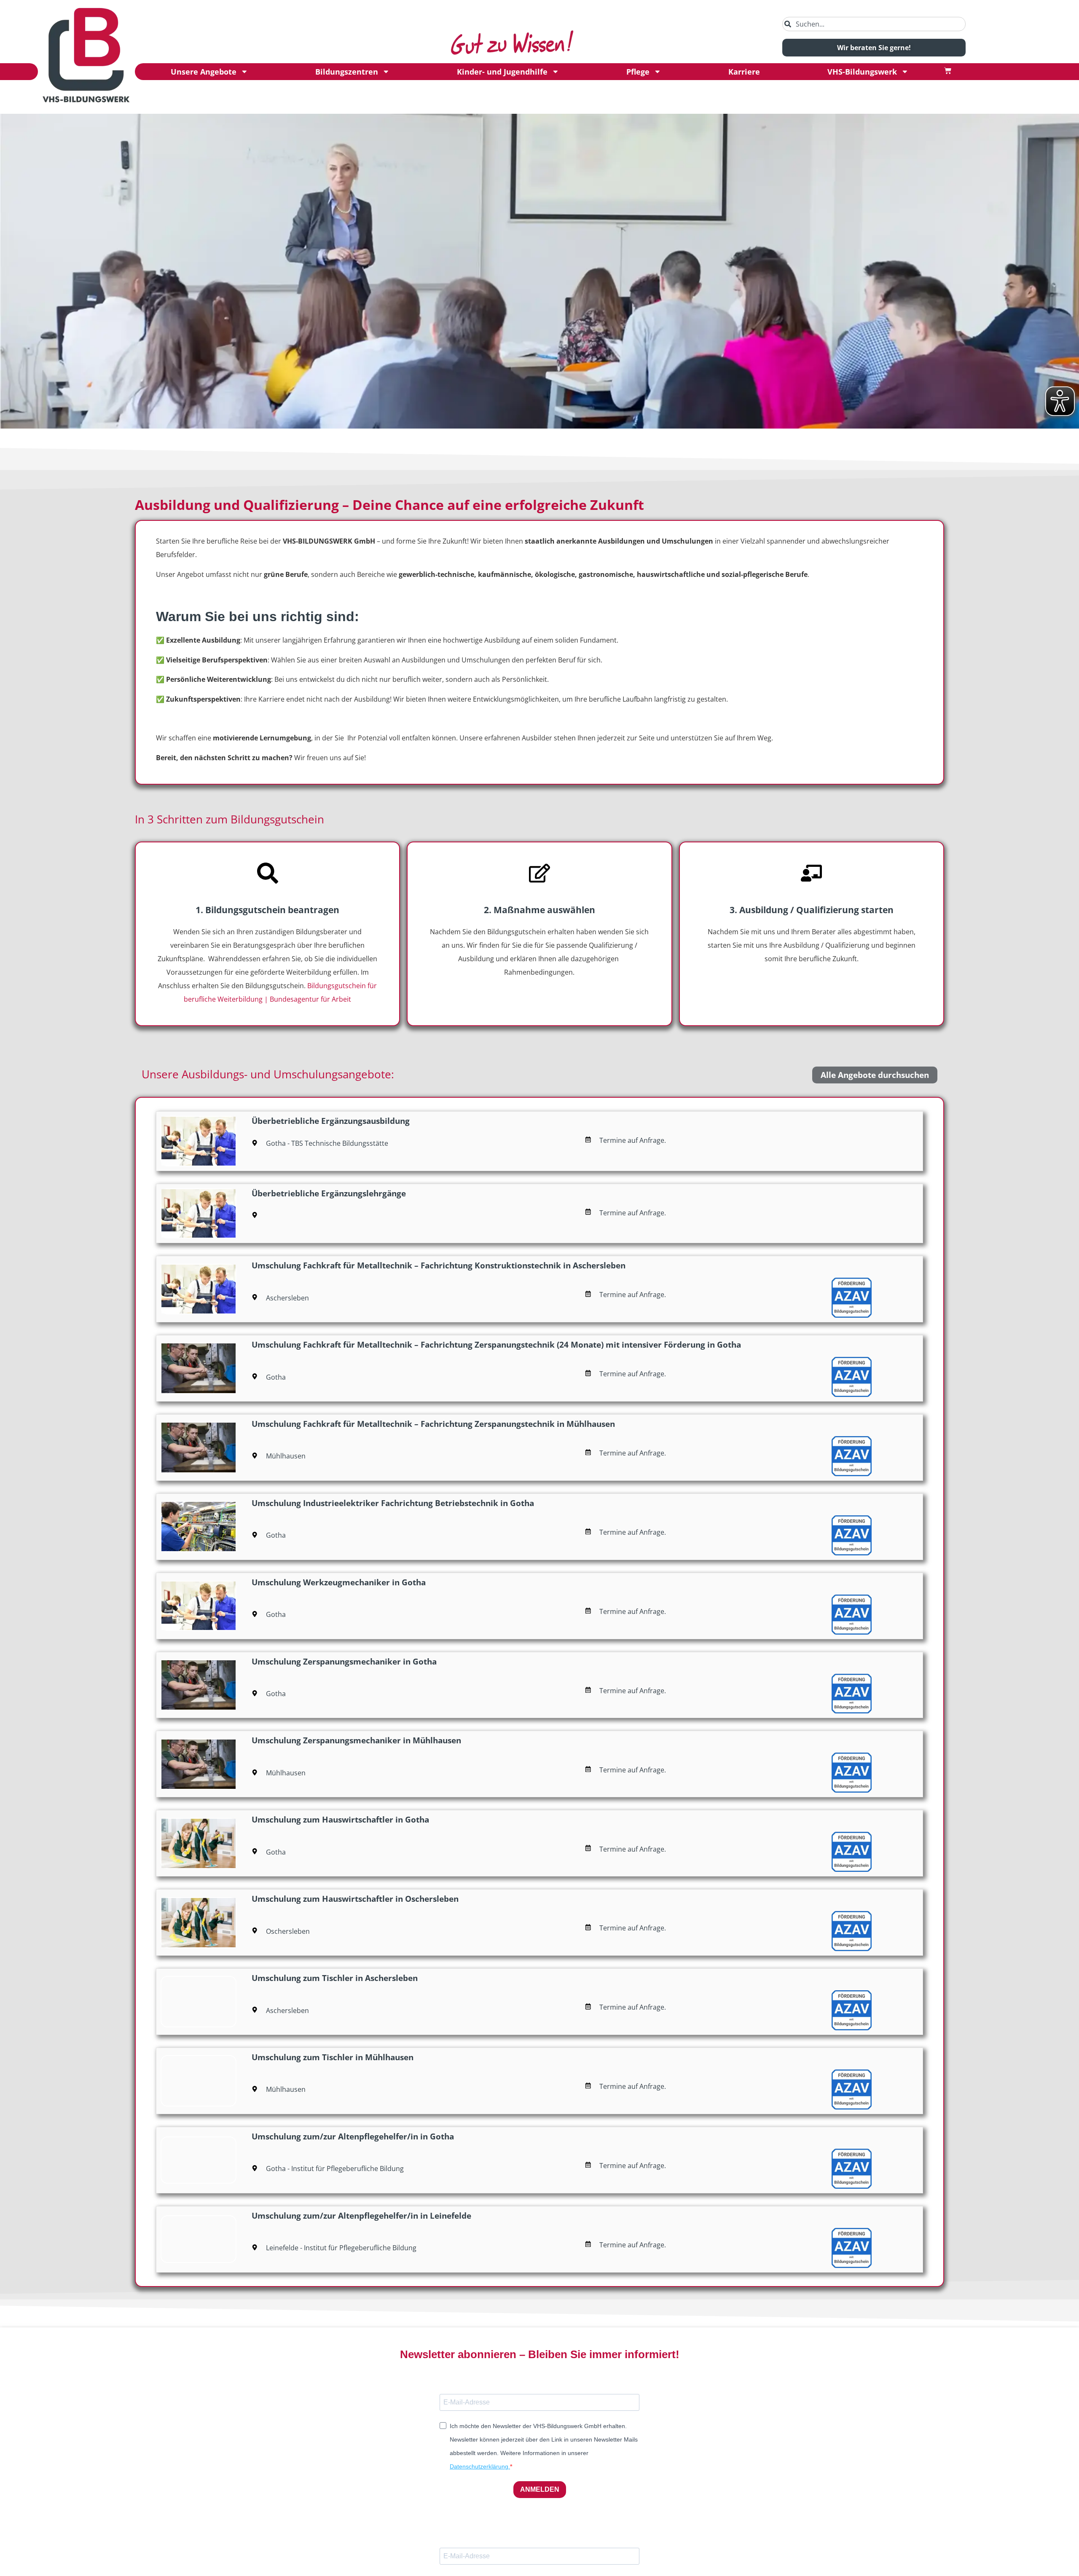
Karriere (744, 72)
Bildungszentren (347, 72)
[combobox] (874, 24)
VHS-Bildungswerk (862, 72)
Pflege (638, 72)
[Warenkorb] (948, 71)
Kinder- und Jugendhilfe (502, 72)
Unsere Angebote (204, 72)
